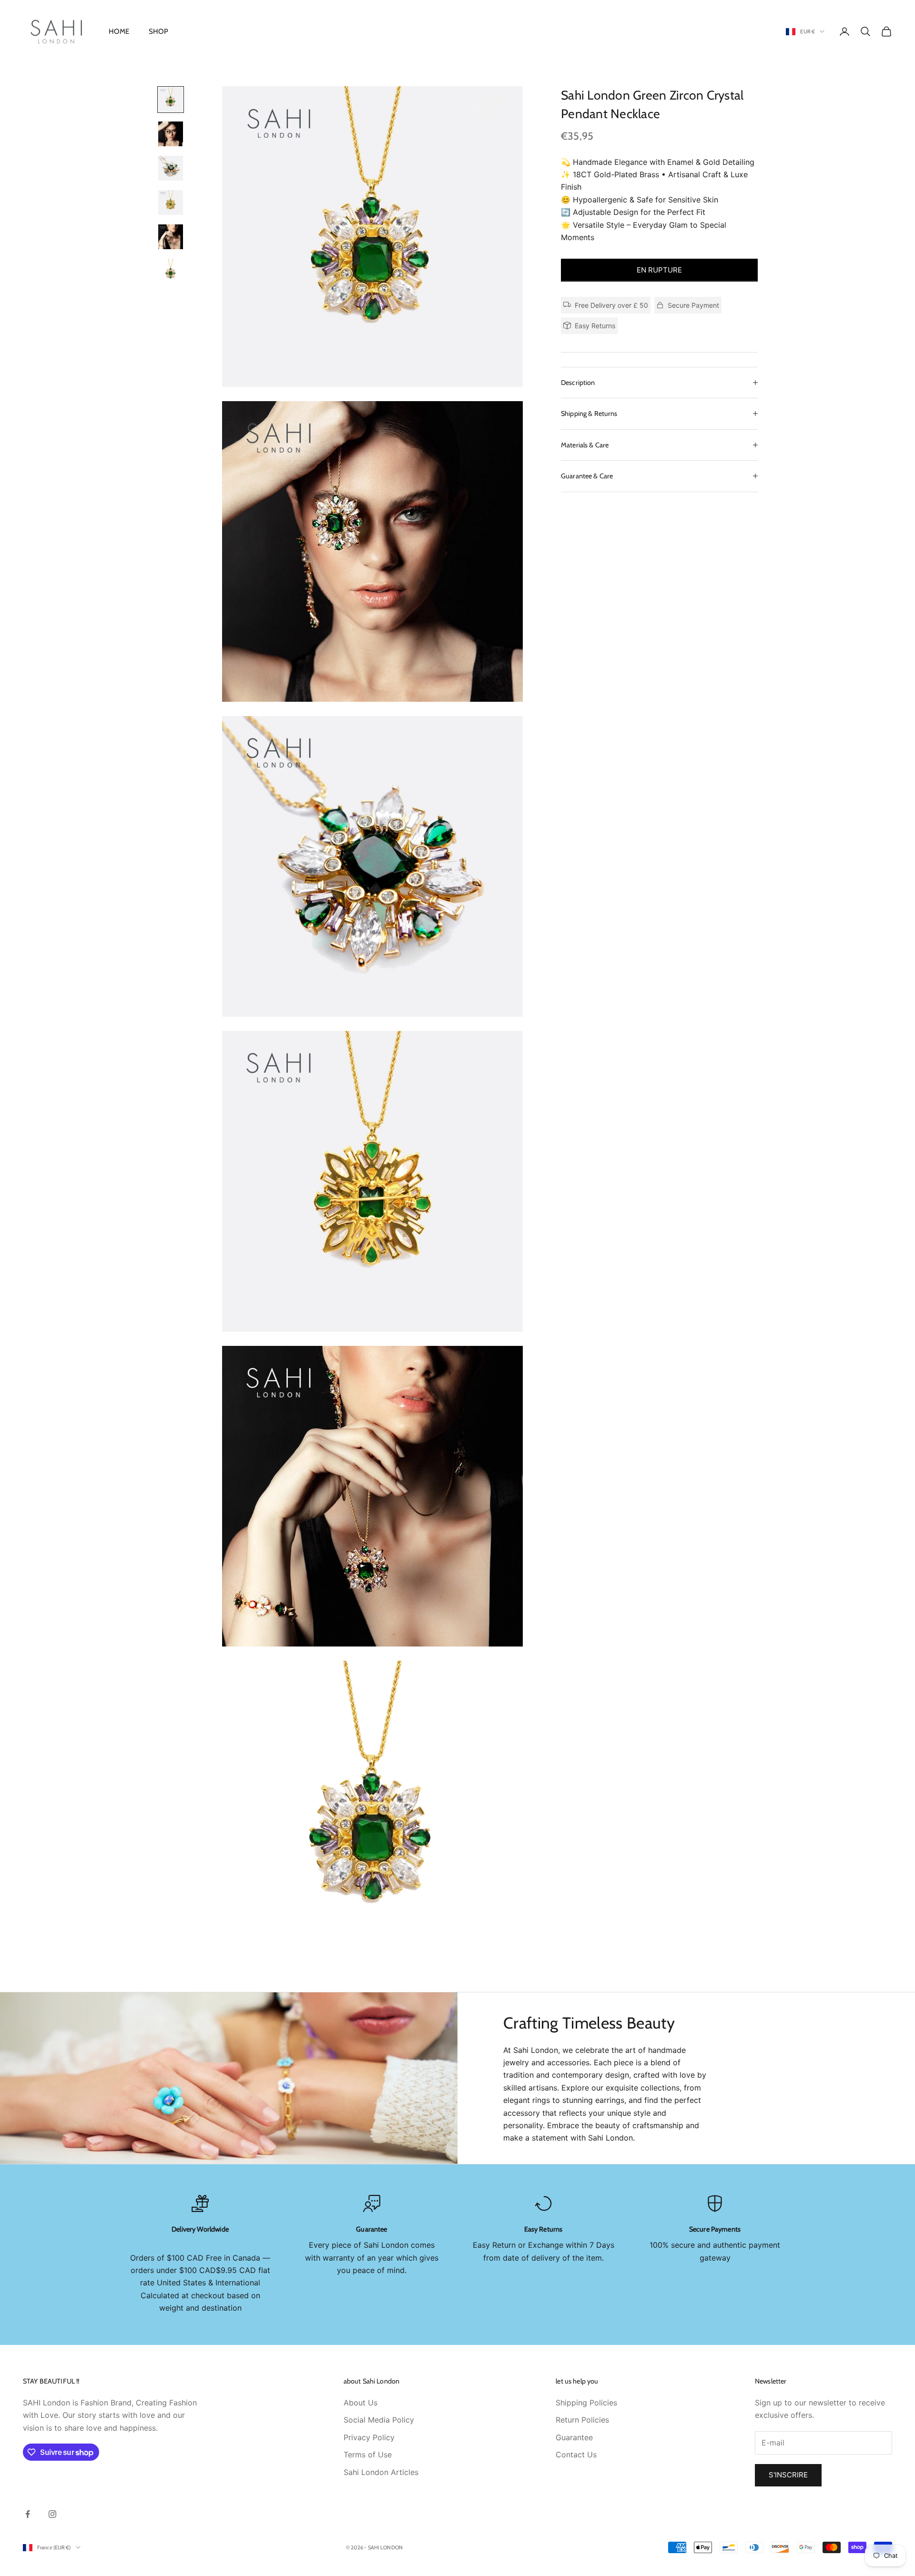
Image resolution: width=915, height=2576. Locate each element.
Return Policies (582, 2420)
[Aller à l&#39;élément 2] (171, 134)
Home (119, 31)
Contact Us (576, 2455)
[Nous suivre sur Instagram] (52, 2514)
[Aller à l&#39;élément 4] (171, 202)
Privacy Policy (369, 2437)
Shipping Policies (586, 2403)
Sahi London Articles (381, 2472)
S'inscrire (788, 2475)
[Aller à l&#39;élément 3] (171, 168)
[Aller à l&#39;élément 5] (171, 237)
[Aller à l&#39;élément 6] (171, 271)
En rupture (659, 270)
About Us (361, 2403)
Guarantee (574, 2437)
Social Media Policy (379, 2420)
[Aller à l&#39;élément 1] (171, 100)
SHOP (159, 31)
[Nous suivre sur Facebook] (28, 2514)
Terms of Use (368, 2455)
